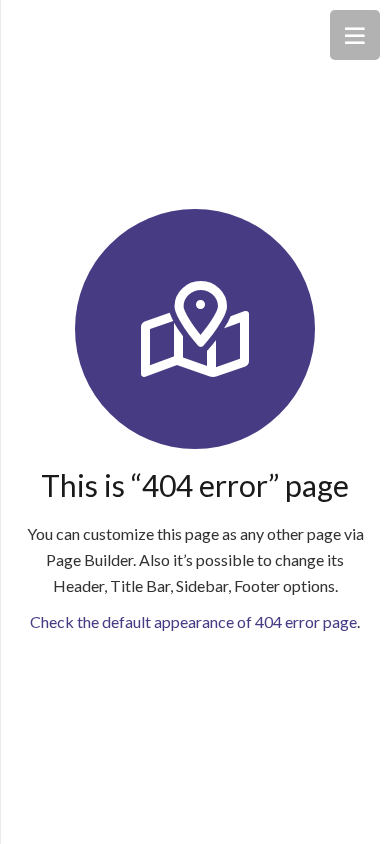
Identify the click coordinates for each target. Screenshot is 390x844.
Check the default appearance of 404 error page (193, 621)
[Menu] (355, 35)
